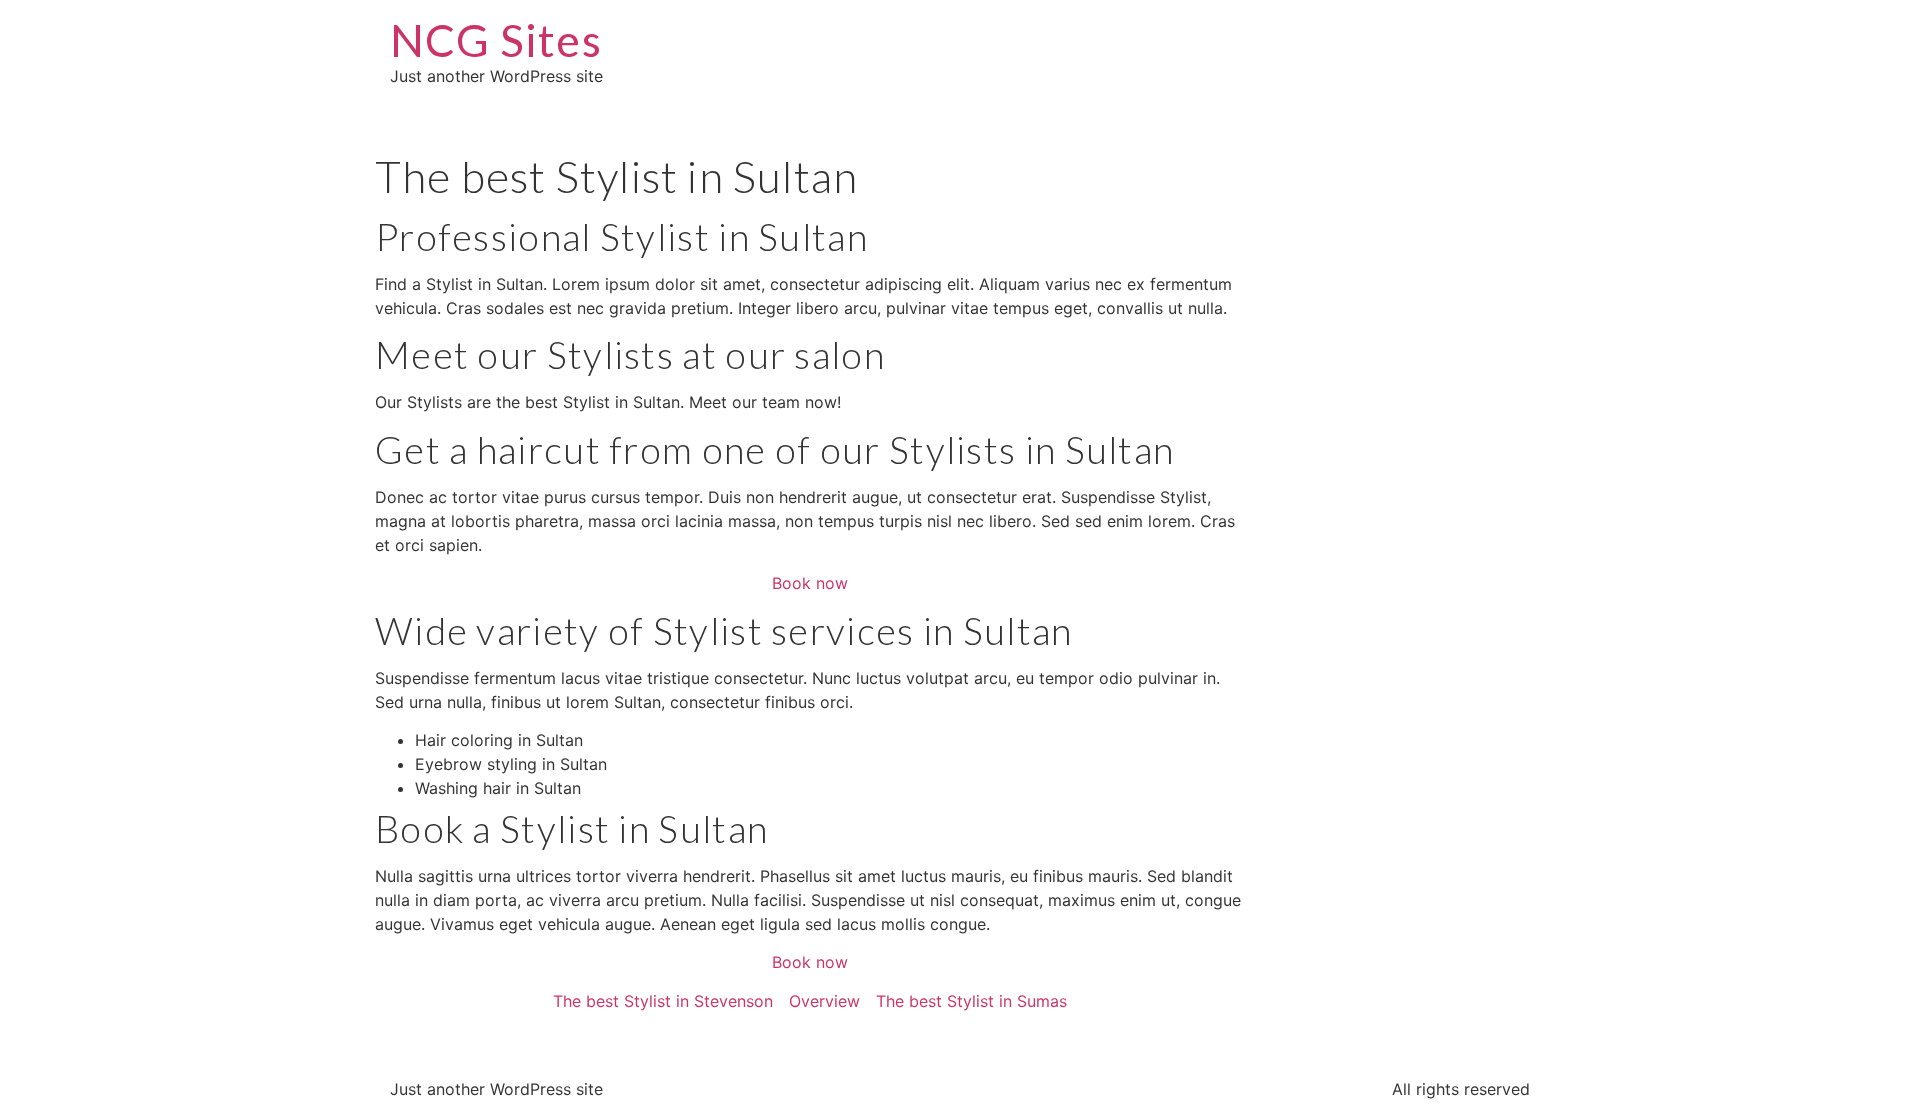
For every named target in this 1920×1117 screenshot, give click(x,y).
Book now (810, 583)
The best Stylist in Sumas (971, 1001)
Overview (824, 1001)
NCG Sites (496, 40)
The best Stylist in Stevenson (663, 1001)
